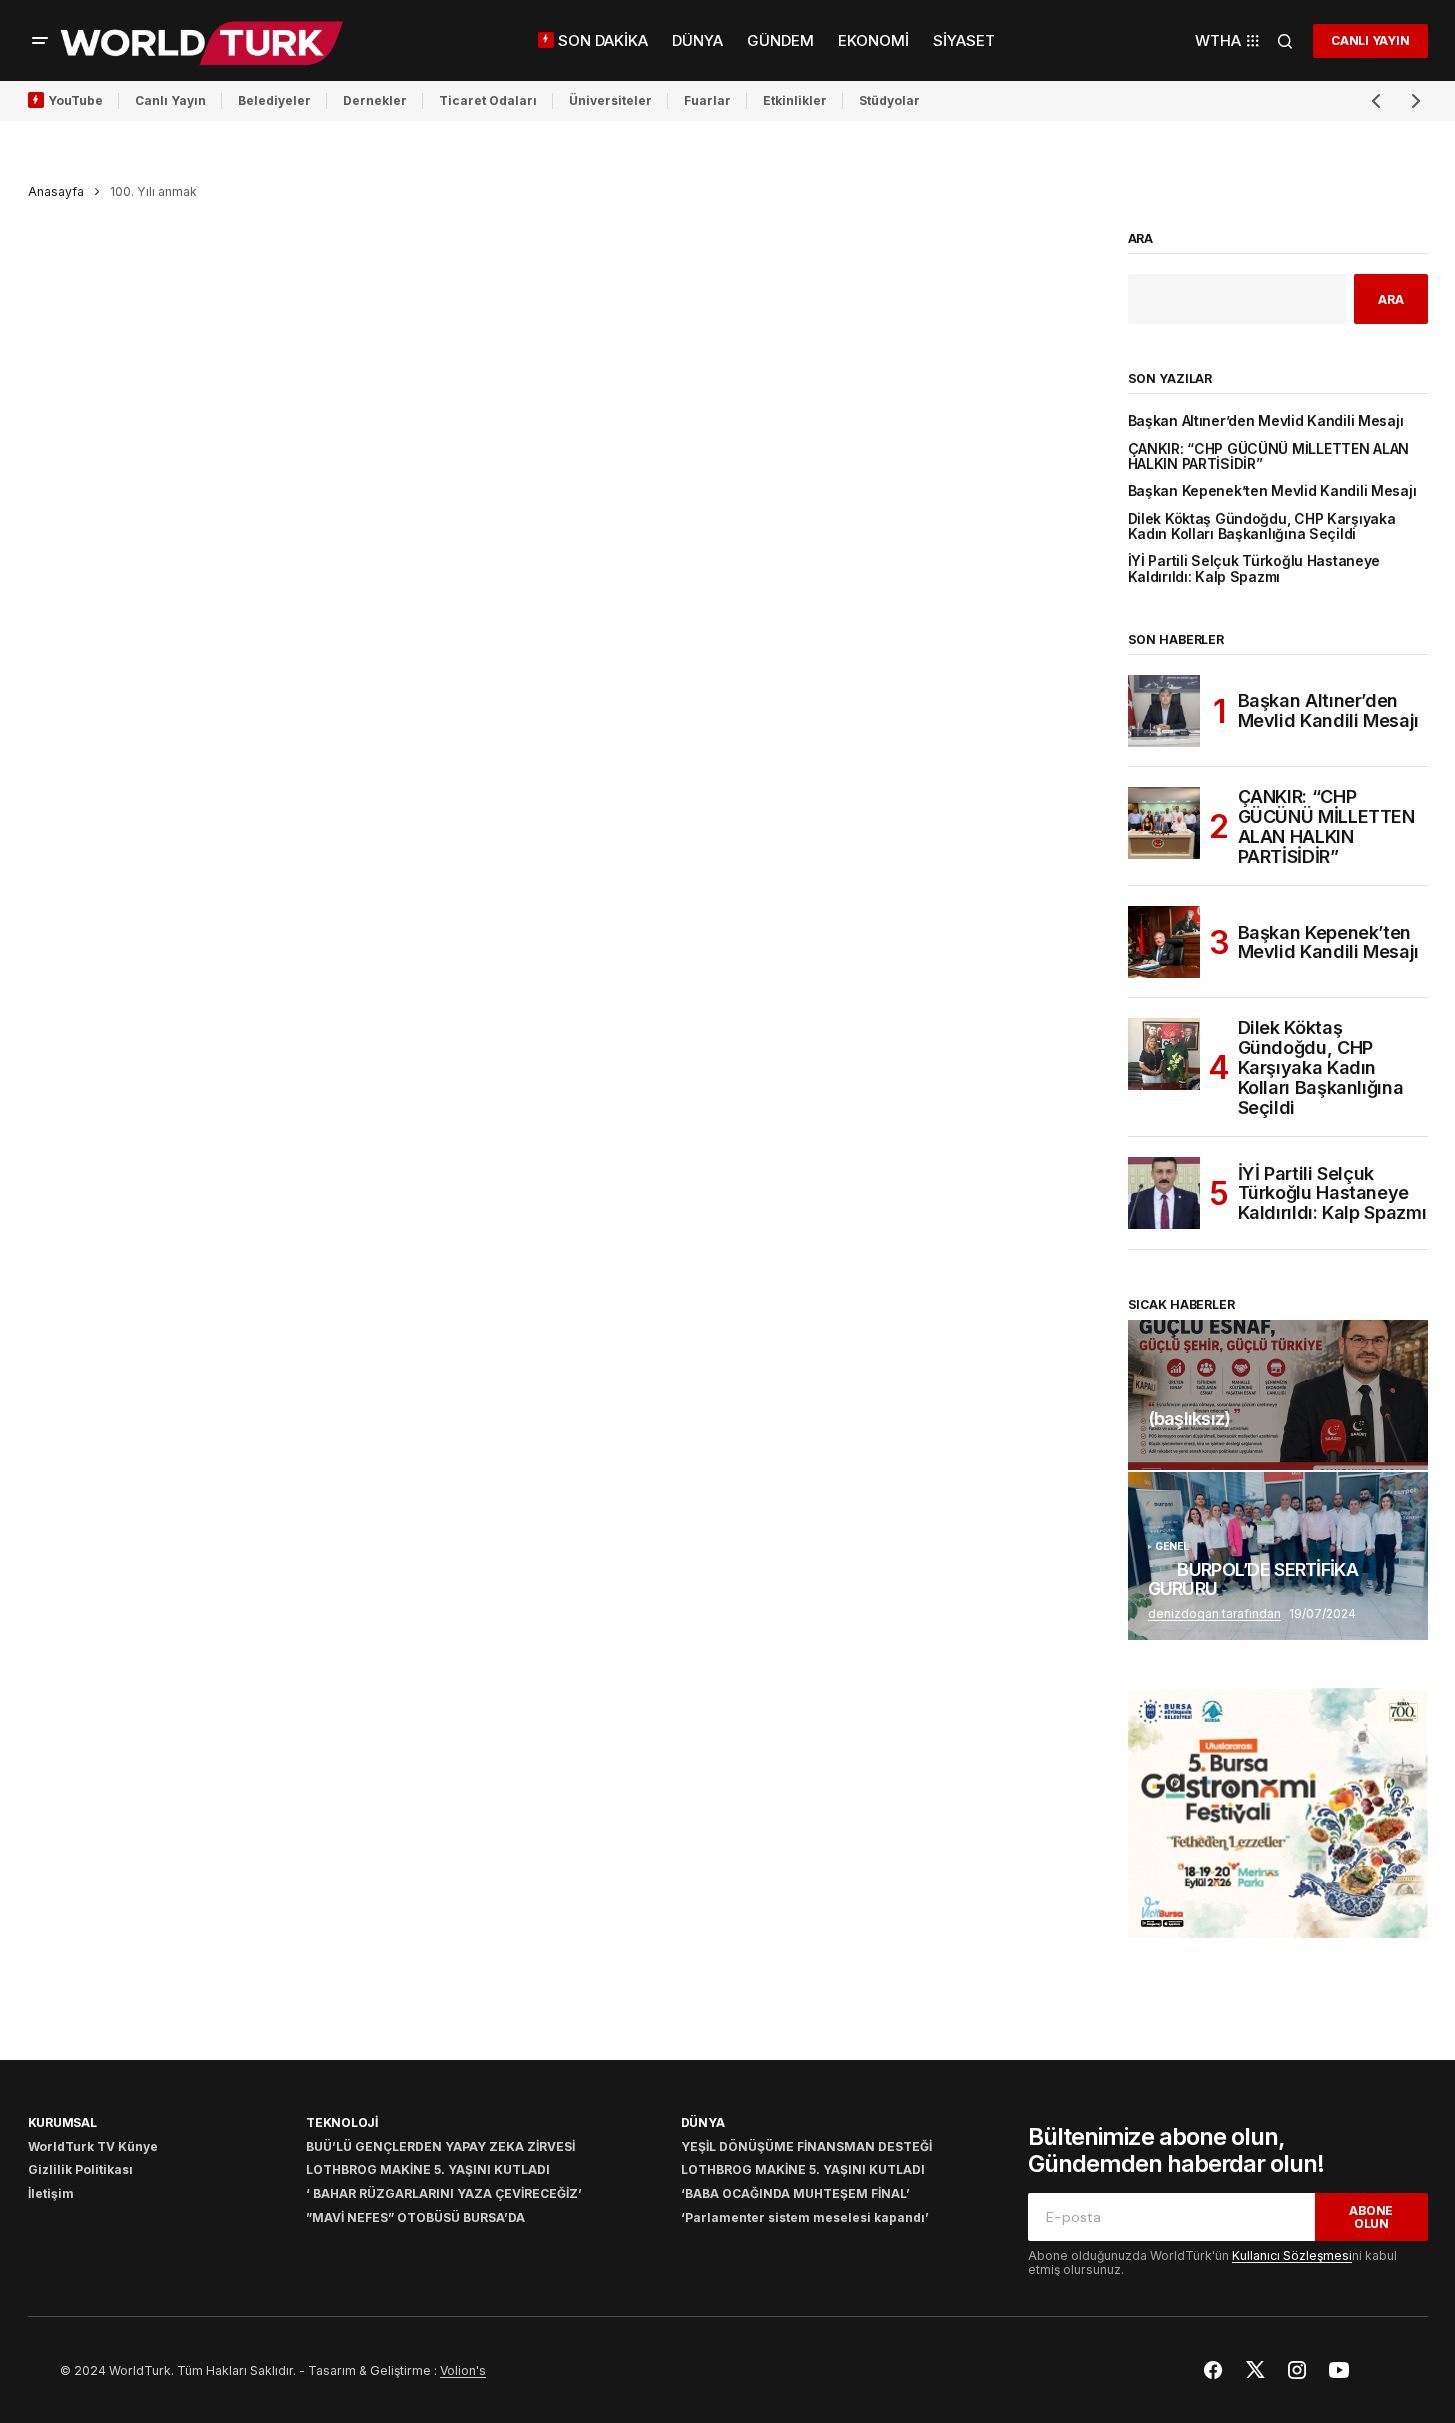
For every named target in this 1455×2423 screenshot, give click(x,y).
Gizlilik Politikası (80, 2169)
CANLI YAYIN (1370, 40)
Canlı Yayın (170, 100)
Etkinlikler (795, 100)
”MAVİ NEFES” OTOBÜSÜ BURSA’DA (415, 2217)
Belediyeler (274, 100)
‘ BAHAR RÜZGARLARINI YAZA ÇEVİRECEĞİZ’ (444, 2193)
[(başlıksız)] (1278, 1395)
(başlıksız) (1189, 1419)
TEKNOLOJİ (342, 2122)
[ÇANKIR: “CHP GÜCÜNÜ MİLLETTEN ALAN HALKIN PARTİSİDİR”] (1164, 823)
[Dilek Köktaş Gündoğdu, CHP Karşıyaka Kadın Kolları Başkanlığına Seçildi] (1164, 1054)
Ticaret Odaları (488, 100)
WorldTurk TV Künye (93, 2146)
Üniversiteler (610, 100)
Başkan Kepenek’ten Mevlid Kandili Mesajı (1272, 491)
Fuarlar (707, 100)
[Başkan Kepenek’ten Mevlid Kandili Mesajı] (1164, 942)
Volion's (463, 2370)
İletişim (51, 2193)
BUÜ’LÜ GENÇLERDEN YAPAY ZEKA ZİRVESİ (440, 2146)
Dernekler (375, 100)
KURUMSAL (62, 2122)
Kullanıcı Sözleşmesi (1292, 2255)
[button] (40, 41)
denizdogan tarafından (1214, 1613)
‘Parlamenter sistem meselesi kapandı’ (805, 2217)
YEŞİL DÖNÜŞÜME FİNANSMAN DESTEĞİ (806, 2146)
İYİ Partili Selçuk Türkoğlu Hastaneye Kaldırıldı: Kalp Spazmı (1254, 569)
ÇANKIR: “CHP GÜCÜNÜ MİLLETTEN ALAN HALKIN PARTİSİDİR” (1269, 457)
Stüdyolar (889, 100)
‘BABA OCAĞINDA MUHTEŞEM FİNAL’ (795, 2193)
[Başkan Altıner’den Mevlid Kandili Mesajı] (1164, 711)
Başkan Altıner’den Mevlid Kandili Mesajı (1266, 421)
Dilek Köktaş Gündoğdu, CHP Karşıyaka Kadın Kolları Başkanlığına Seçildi (1262, 527)
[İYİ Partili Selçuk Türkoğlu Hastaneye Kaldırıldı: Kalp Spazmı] (1164, 1193)
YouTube (75, 100)
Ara (1141, 239)
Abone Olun (1371, 2217)
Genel (1172, 1546)
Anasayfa (56, 191)
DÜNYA (703, 2122)
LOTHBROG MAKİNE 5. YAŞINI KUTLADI (428, 2169)
